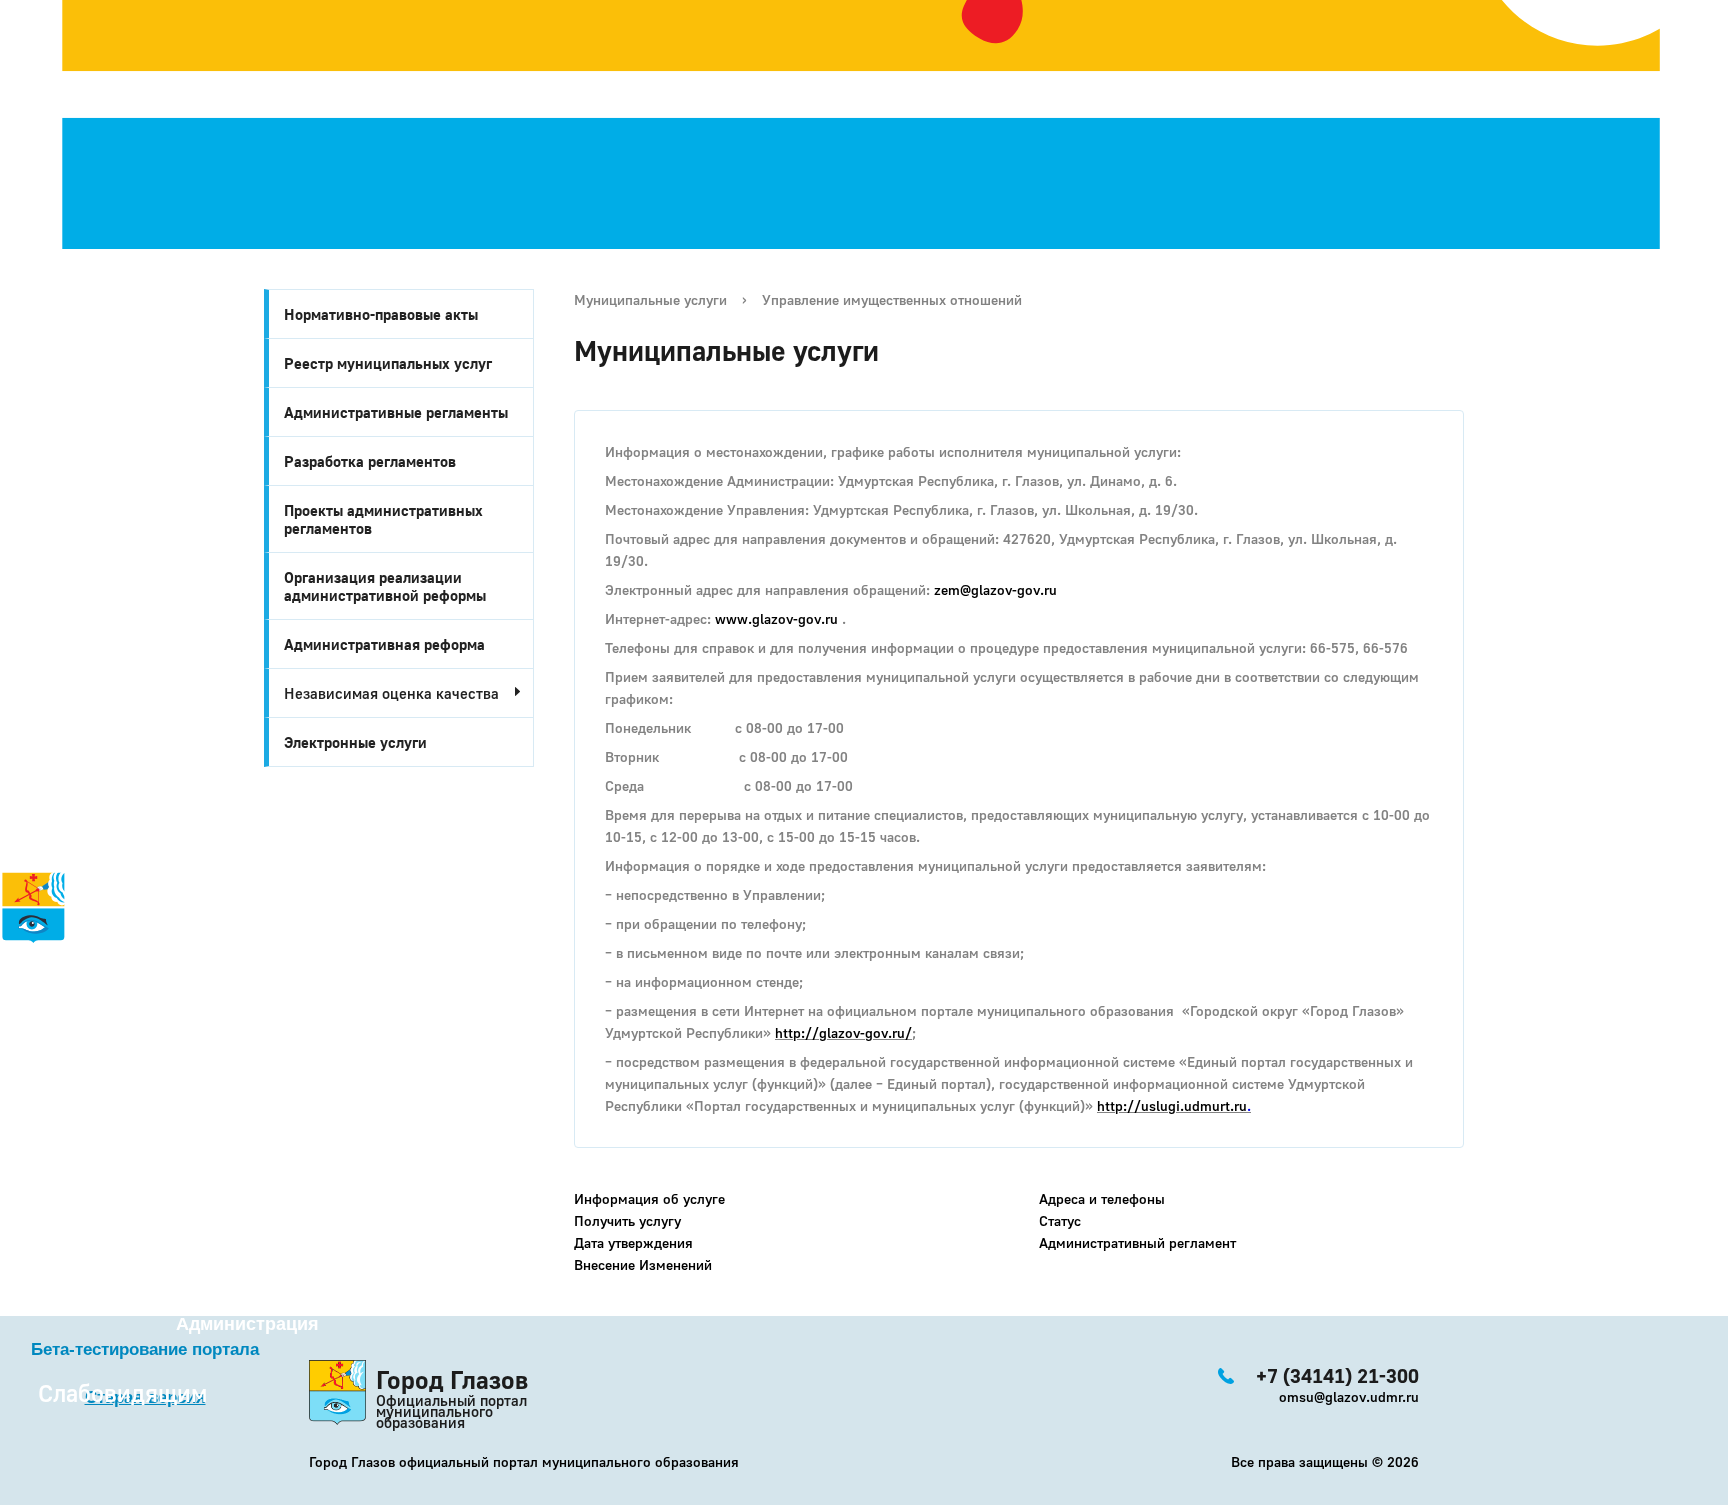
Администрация (247, 1324)
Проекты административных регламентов (383, 519)
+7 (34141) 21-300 (122, 1161)
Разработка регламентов (370, 461)
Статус (1060, 1220)
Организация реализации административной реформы (385, 586)
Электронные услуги (355, 742)
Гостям (31, 1023)
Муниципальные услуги (650, 299)
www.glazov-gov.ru (778, 618)
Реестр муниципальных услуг (388, 363)
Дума (87, 1133)
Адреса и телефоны (1102, 1198)
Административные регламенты (396, 412)
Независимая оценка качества (391, 693)
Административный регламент (1137, 1242)
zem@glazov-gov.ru (995, 589)
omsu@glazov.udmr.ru (1349, 1396)
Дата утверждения (633, 1242)
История (38, 957)
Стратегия (51, 1001)
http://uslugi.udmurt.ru (1172, 1105)
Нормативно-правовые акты (381, 314)
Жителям (63, 1045)
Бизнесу (64, 1067)
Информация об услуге (649, 1198)
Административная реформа (384, 644)
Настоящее (71, 979)
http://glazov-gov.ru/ (843, 1032)
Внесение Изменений (643, 1264)
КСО (81, 1111)
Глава (25, 1089)
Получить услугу (627, 1220)
